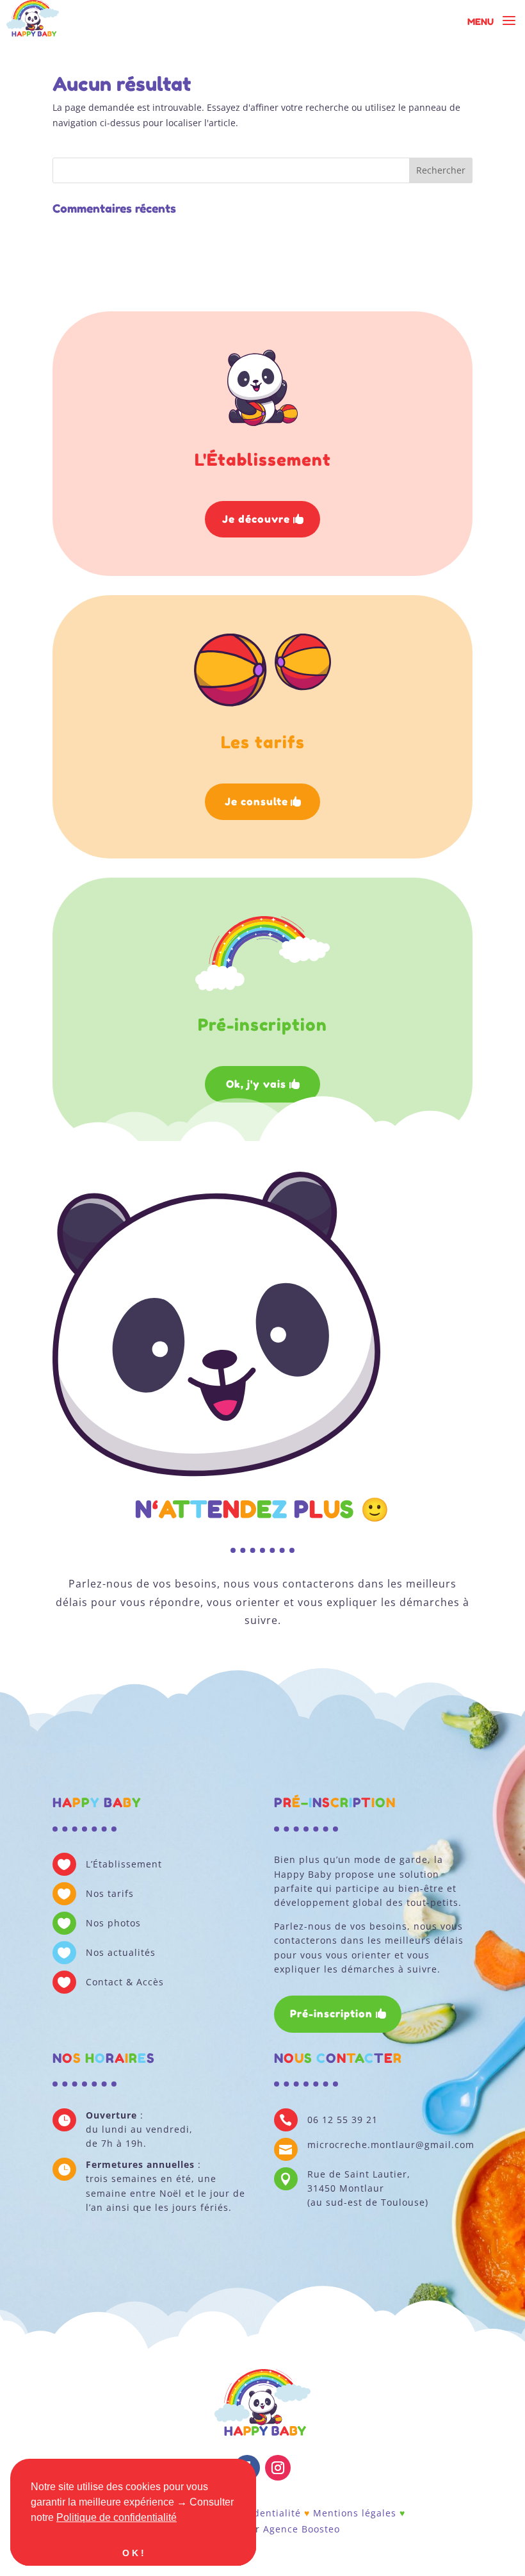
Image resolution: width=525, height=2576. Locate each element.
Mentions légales (355, 2513)
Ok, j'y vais (256, 1084)
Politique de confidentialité (117, 2517)
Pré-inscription (331, 2014)
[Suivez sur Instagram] (278, 2468)
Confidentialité (264, 2513)
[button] (181, 2518)
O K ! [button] (133, 2553)
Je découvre (256, 519)
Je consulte (256, 801)
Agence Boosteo (302, 2529)
